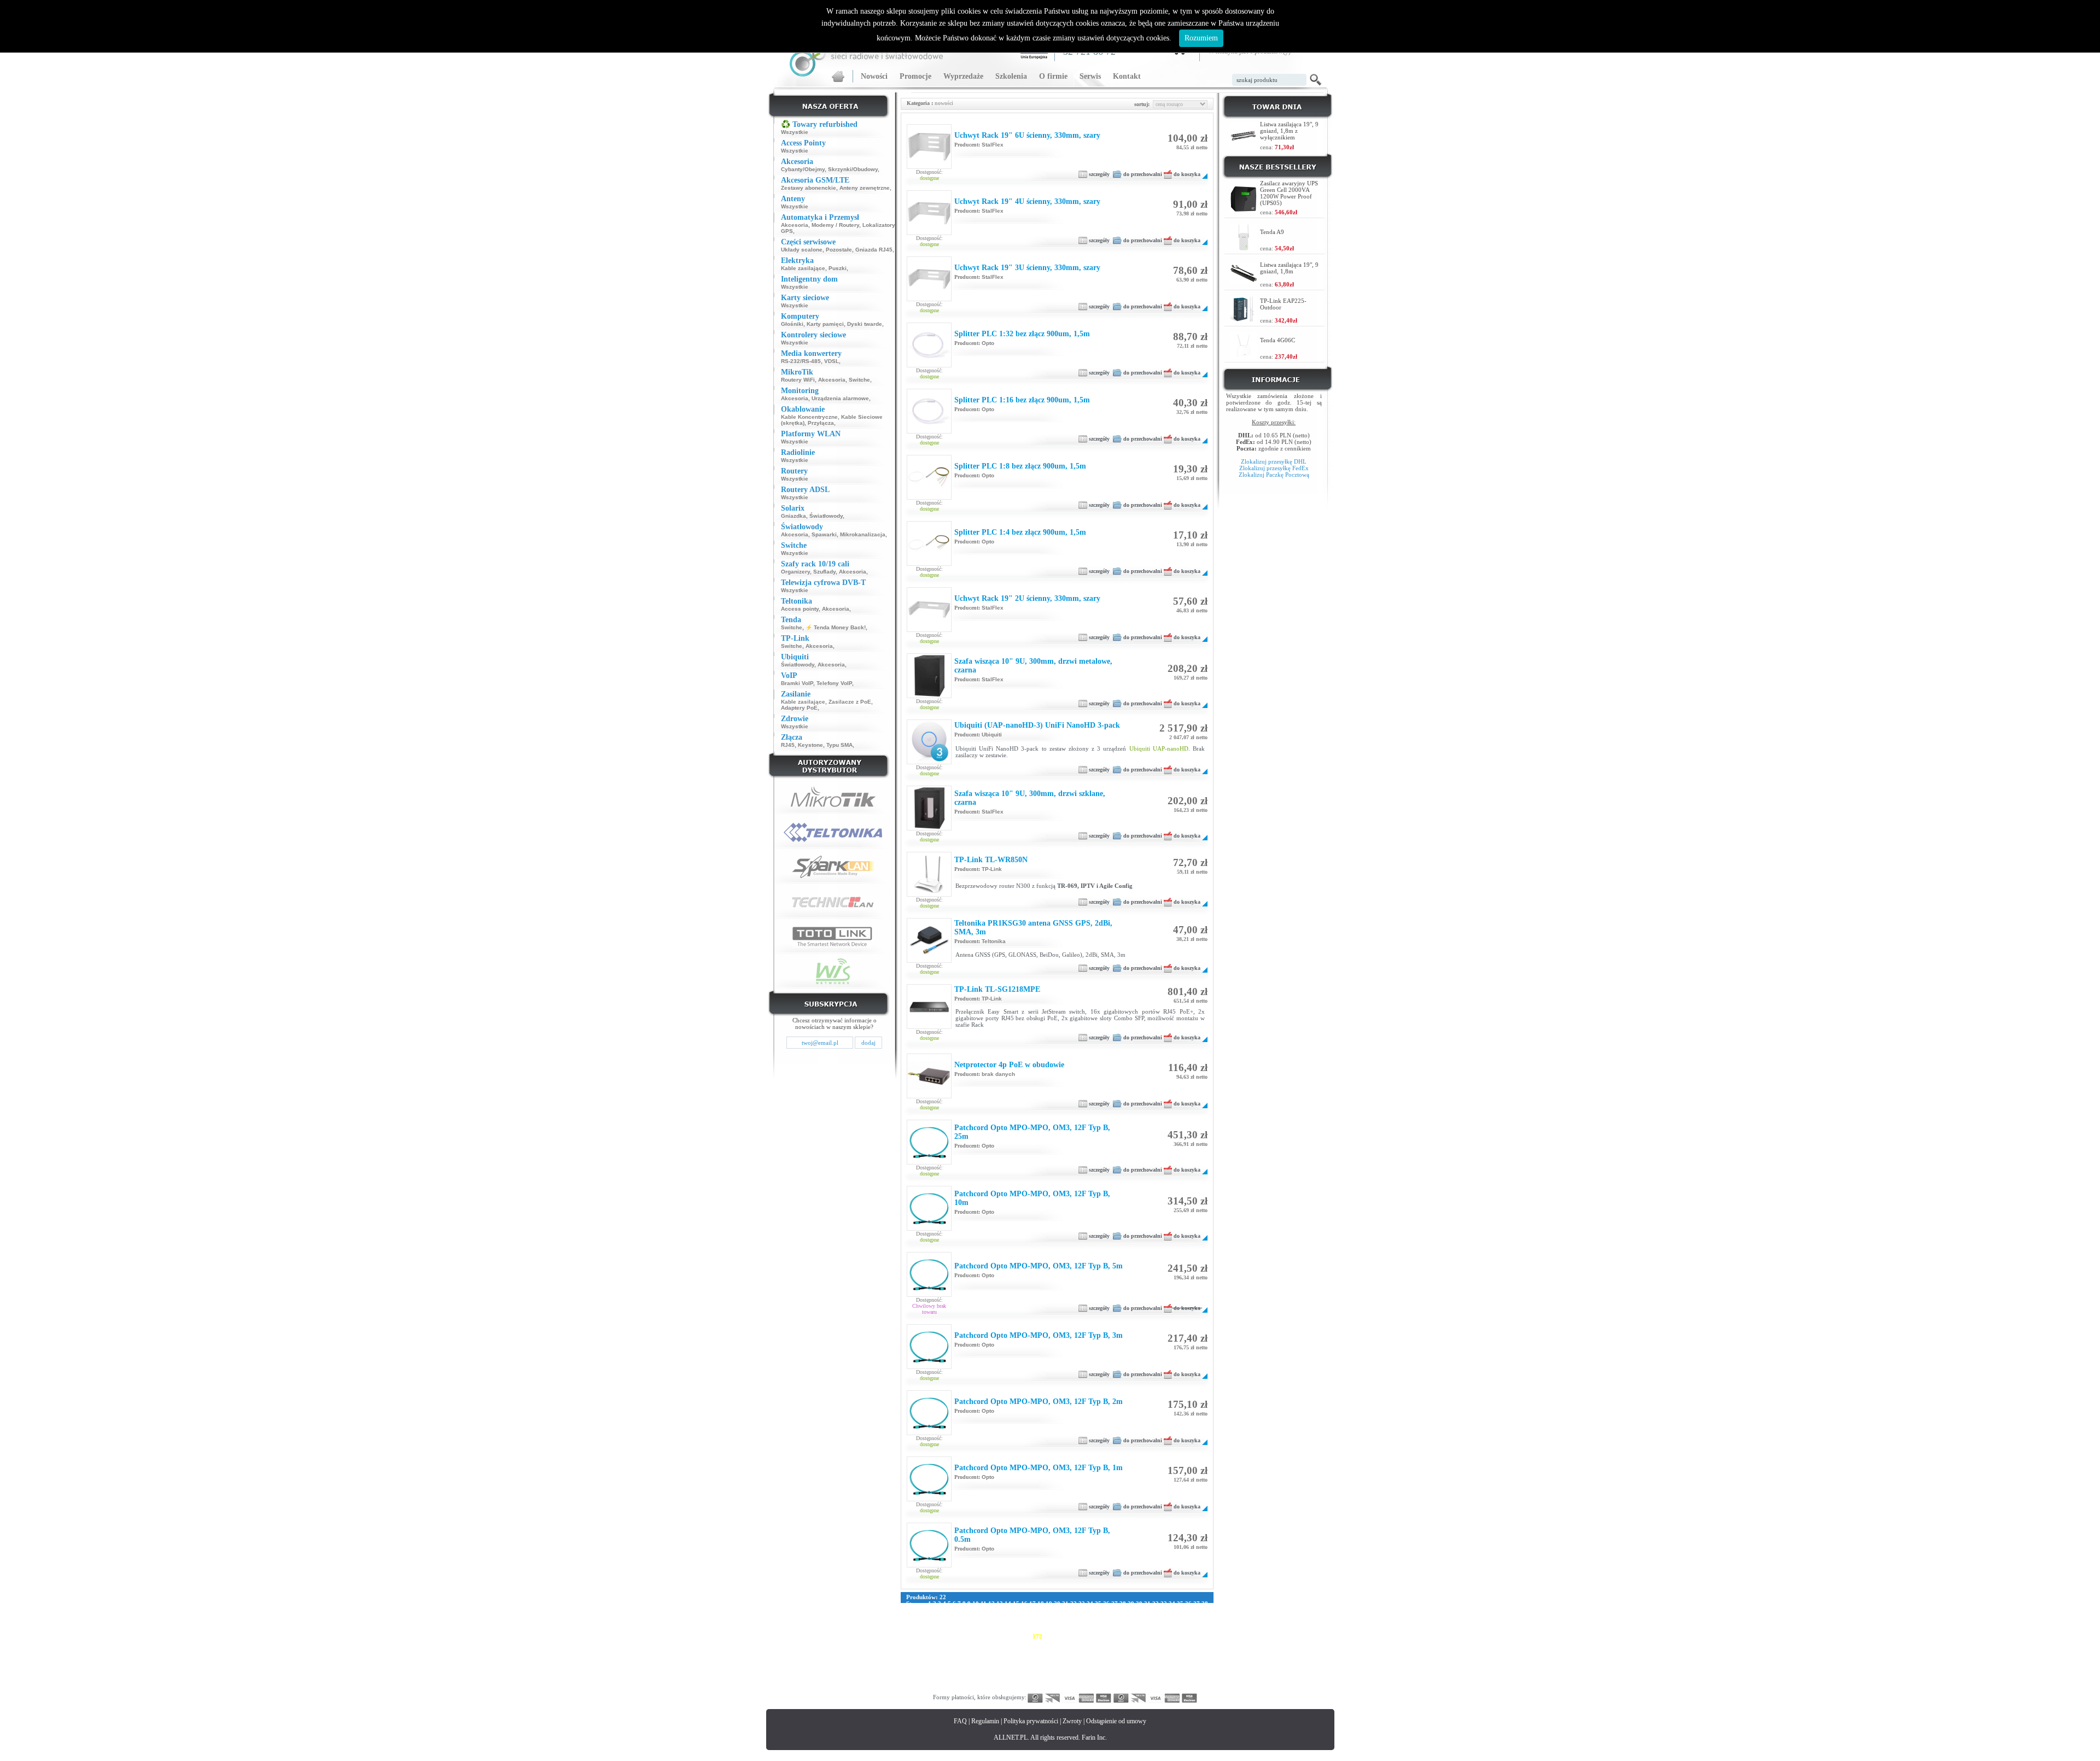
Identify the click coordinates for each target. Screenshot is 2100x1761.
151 (1095, 1630)
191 (957, 1643)
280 (1083, 1663)
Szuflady (824, 572)
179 (1118, 1636)
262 (1175, 1656)
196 (1014, 1643)
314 (1175, 1669)
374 (969, 1689)
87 (1000, 1617)
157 (1164, 1630)
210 (1175, 1643)
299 (1003, 1669)
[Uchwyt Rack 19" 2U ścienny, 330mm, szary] (929, 629)
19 (1049, 1604)
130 (1146, 1623)
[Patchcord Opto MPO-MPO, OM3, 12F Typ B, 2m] (929, 1432)
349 (980, 1682)
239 (911, 1656)
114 (966, 1623)
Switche (859, 380)
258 (1129, 1656)
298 (991, 1669)
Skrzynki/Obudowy (853, 169)
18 (1041, 1604)
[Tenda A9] (1244, 248)
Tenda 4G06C (1277, 340)
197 (1026, 1643)
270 (969, 1663)
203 (1095, 1643)
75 (1205, 1610)
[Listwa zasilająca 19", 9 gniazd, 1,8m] (1244, 281)
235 (1164, 1649)
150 (1083, 1630)
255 (1095, 1656)
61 (1090, 1610)
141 (980, 1630)
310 (1129, 1669)
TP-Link (992, 869)
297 (980, 1669)
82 (959, 1617)
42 (934, 1610)
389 (1141, 1689)
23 (1082, 1604)
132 (1169, 1623)
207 (1141, 1643)
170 (1014, 1636)
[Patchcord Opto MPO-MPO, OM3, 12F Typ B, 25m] (929, 1162)
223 (1026, 1649)
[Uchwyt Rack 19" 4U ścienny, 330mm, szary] (929, 232)
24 (1090, 1604)
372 (946, 1689)
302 (1037, 1669)
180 (1129, 1636)
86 (991, 1617)
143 (1003, 1630)
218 (969, 1649)
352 (1014, 1682)
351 (1003, 1682)
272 (991, 1663)
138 (946, 1630)
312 (1152, 1669)
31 (1147, 1604)
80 (942, 1617)
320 (946, 1676)
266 (923, 1663)
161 (911, 1636)
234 (1152, 1649)
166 (969, 1636)
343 (911, 1682)
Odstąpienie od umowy (1116, 1721)
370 (923, 1689)
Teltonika (994, 941)
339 (1164, 1676)
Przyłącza (821, 423)
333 (1095, 1676)
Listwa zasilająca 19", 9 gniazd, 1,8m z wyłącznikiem (1289, 131)
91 (1032, 1617)
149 (1072, 1630)
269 (957, 1663)
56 (1049, 1610)
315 (1186, 1669)
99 (1098, 1617)
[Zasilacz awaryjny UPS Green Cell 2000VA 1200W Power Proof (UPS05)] (1244, 210)
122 (1054, 1623)
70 (1164, 1610)
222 (1014, 1649)
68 (1147, 1610)
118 (1009, 1623)
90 (1024, 1617)
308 (1106, 1669)
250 (1037, 1656)
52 (1016, 1610)
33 (1164, 1604)
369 (911, 1689)
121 (1043, 1623)
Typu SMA (839, 745)
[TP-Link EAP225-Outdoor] (1244, 320)
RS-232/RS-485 (801, 361)
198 (1037, 1643)
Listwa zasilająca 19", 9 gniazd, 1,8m (1289, 268)
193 (980, 1643)
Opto (988, 343)
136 (923, 1630)
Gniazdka (794, 516)
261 (1164, 1656)
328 (1037, 1676)
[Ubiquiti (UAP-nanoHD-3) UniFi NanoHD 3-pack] (929, 762)
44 (950, 1610)
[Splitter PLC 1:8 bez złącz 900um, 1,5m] (929, 497)
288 (1175, 1663)
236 (1175, 1649)
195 (1003, 1643)
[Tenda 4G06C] (1244, 356)
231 (1118, 1649)
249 (1026, 1656)
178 (1106, 1636)
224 (1037, 1649)
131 (1158, 1623)
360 (1106, 1682)
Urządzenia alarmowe (840, 398)
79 (934, 1617)
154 (1129, 1630)
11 (984, 1604)
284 (1129, 1663)
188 (923, 1643)
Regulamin (985, 1721)
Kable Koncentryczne (809, 417)
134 (1192, 1623)
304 (1060, 1669)
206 (1129, 1643)
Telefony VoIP (834, 683)
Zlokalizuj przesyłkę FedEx (1274, 468)
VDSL (832, 361)
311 (1141, 1669)
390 (1152, 1689)
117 (998, 1623)
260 (1152, 1656)
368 (1198, 1682)
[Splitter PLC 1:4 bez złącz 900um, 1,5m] (929, 563)
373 (957, 1689)
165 (957, 1636)
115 (976, 1623)
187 (911, 1643)
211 (1186, 1643)
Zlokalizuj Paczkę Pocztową (1274, 475)
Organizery (795, 572)
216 (946, 1649)
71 (1172, 1610)
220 (991, 1649)
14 (1008, 1604)
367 (1187, 1682)
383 (1072, 1689)
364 (1152, 1682)
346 (946, 1682)
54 (1032, 1610)
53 (1024, 1610)
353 (1026, 1682)
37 (1197, 1604)
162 (923, 1636)
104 (1154, 1617)
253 (1072, 1656)
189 (934, 1643)
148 (1060, 1630)
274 (1014, 1663)
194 (991, 1643)
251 (1049, 1656)
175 (1072, 1636)
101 (1119, 1617)
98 (1090, 1617)
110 (922, 1623)
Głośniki (792, 324)
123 (1066, 1623)
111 (933, 1623)
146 (1037, 1630)
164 (946, 1636)
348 (969, 1682)
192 (969, 1643)
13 (1000, 1604)
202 (1083, 1643)
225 (1049, 1649)
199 (1049, 1643)
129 (1135, 1623)
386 (1106, 1689)
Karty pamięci (825, 324)
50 (1000, 1610)
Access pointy (800, 609)
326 (1014, 1676)
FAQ (960, 1721)
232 (1129, 1649)
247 (1003, 1656)
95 (1065, 1617)
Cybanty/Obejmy (803, 169)
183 (1164, 1636)
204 (1106, 1643)
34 (1172, 1604)
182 (1152, 1636)
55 (1041, 1610)
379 (1026, 1689)
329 (1049, 1676)
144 (1014, 1630)
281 (1095, 1663)
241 (934, 1656)
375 (980, 1689)
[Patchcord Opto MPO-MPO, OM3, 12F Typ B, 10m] (929, 1228)
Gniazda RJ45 (874, 250)
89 (1016, 1617)
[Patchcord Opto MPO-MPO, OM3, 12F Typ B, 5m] (929, 1294)
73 (1188, 1610)
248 (1014, 1656)
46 (967, 1610)
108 (1200, 1617)
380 (1037, 1689)
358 (1083, 1682)
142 (991, 1630)
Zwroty (1072, 1721)
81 (950, 1617)
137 (934, 1630)
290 (1198, 1663)
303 (1049, 1669)
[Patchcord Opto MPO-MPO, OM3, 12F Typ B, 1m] (929, 1499)
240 (923, 1656)
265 (911, 1663)
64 (1115, 1610)
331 (1072, 1676)
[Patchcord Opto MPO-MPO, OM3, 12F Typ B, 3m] (929, 1366)
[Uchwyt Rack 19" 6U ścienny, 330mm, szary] (929, 166)
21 (1065, 1604)
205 (1118, 1643)
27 (1115, 1604)
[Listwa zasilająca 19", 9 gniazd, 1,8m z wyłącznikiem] (1244, 147)
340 (1175, 1676)
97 (1082, 1617)
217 (957, 1649)
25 (1098, 1604)
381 (1049, 1689)
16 (1024, 1604)
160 (1198, 1630)
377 (1003, 1689)
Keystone (810, 745)
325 (1003, 1676)
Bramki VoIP (797, 683)
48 (983, 1610)
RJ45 (788, 745)
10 (976, 1604)
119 (1020, 1623)
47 (975, 1610)
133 (1181, 1623)
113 (955, 1623)
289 (1187, 1663)
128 (1123, 1623)
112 (944, 1623)
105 (1165, 1617)
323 (980, 1676)
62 (1098, 1610)
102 (1131, 1617)
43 (942, 1610)
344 (923, 1682)
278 (1060, 1663)
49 (991, 1610)
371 (934, 1689)
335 (1118, 1676)
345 (934, 1682)
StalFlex (993, 145)
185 (1187, 1636)
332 (1083, 1676)
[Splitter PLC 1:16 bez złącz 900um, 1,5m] (929, 431)
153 (1118, 1630)
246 (991, 1656)
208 (1152, 1643)
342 (1198, 1676)
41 (926, 1610)
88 (1008, 1617)
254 (1083, 1656)
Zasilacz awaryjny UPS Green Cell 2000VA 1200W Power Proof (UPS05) (1289, 193)
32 (1156, 1604)
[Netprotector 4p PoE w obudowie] (929, 1096)
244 (969, 1656)
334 (1106, 1676)
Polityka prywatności (1031, 1721)
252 (1060, 1656)
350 (991, 1682)
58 (1065, 1610)
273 (1003, 1663)
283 (1118, 1663)
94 (1057, 1617)
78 (926, 1617)
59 (1074, 1610)
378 (1014, 1689)
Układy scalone (802, 250)
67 (1139, 1610)
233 (1141, 1649)
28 (1123, 1604)
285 (1141, 1663)
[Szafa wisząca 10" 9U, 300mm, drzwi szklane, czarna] (929, 828)
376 (991, 1689)
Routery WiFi (798, 380)
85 (983, 1617)
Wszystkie (795, 132)
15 (1016, 1604)
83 (967, 1617)
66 (1131, 1610)
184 (1175, 1636)
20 (1057, 1604)
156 (1152, 1630)
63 (1106, 1610)
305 (1072, 1669)
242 (946, 1656)
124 (1077, 1623)
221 (1003, 1649)
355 (1049, 1682)
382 (1060, 1689)
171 (1026, 1636)
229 (1095, 1649)
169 (1003, 1636)
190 (946, 1643)
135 (911, 1630)
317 (911, 1676)
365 (1164, 1682)
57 (1057, 1610)
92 (1041, 1617)
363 (1141, 1682)
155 (1141, 1630)
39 (909, 1610)
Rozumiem (1201, 38)
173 (1049, 1636)
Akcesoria (795, 225)
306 (1083, 1669)
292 (923, 1669)
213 (911, 1649)
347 (957, 1682)
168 (991, 1636)
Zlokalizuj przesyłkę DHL (1274, 461)
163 (934, 1636)
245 (980, 1656)
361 (1118, 1682)
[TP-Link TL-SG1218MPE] (929, 1026)
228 (1083, 1649)
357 (1072, 1682)
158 (1175, 1630)
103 (1142, 1617)
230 (1106, 1649)
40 (918, 1610)
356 (1060, 1682)
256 (1106, 1656)
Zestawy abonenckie (809, 188)
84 (975, 1617)
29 (1131, 1604)
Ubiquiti (992, 735)
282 (1106, 1663)
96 (1074, 1617)
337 (1141, 1676)
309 (1118, 1669)
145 (1026, 1630)
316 (1198, 1669)
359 (1095, 1682)
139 (957, 1630)
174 (1060, 1636)
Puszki (838, 268)
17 (1032, 1604)
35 (1180, 1604)
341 (1187, 1676)
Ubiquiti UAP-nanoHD (1159, 748)
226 (1060, 1649)
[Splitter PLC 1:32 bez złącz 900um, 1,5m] (929, 365)
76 (909, 1617)
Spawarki (824, 534)
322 (969, 1676)
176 (1083, 1636)
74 (1197, 1610)
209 (1164, 1643)
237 (1187, 1649)
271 (980, 1663)
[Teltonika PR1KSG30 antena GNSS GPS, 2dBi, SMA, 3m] (929, 960)
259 (1141, 1656)
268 (946, 1663)
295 (957, 1669)
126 (1100, 1623)
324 (991, 1676)
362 (1129, 1682)
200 (1060, 1643)
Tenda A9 (1272, 232)
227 (1072, 1649)
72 (1180, 1610)
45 (959, 1610)
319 (934, 1676)
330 (1060, 1676)
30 (1139, 1604)
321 (957, 1676)
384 (1083, 1689)
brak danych (998, 1074)
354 (1037, 1682)
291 (911, 1669)
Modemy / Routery (835, 225)
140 (969, 1630)
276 (1037, 1663)
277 (1049, 1663)
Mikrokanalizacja (863, 534)
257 (1118, 1656)
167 (980, 1636)
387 (1118, 1689)
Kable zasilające (803, 268)
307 (1095, 1669)
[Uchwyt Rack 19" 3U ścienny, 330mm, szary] (929, 299)
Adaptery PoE (799, 708)
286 (1152, 1663)
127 (1112, 1623)
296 (969, 1669)
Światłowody (826, 516)
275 (1026, 1663)
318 (923, 1676)
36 (1188, 1604)
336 (1129, 1676)
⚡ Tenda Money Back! (836, 627)
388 (1129, 1689)
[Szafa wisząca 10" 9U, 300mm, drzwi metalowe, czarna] (929, 695)
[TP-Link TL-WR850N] (929, 894)
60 (1082, 1610)
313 (1163, 1669)
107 (1188, 1617)
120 (1031, 1623)
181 (1141, 1636)
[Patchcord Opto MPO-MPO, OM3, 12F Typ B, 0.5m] (929, 1565)
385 (1095, 1689)
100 (1108, 1617)
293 (934, 1669)
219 (980, 1649)
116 (987, 1623)
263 (1187, 1656)
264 (1198, 1656)
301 (1026, 1669)
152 (1106, 1630)
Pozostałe (839, 250)
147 (1049, 1630)
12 (991, 1604)
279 (1072, 1663)
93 (1049, 1617)
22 (1074, 1604)
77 (918, 1617)
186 (1198, 1636)
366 (1175, 1682)
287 (1164, 1663)
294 (946, 1669)
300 (1014, 1669)
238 (1198, 1649)
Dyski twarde (865, 324)
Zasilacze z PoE (850, 702)
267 (934, 1663)
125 (1089, 1623)
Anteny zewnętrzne (865, 188)
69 (1156, 1610)
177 (1095, 1636)
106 (1177, 1617)
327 (1026, 1676)
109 (911, 1623)
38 (1205, 1604)
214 (923, 1649)
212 (1198, 1643)
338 (1152, 1676)
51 (1008, 1610)
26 (1106, 1604)
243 (957, 1656)
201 (1072, 1643)
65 (1123, 1610)
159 (1187, 1630)
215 (934, 1649)
